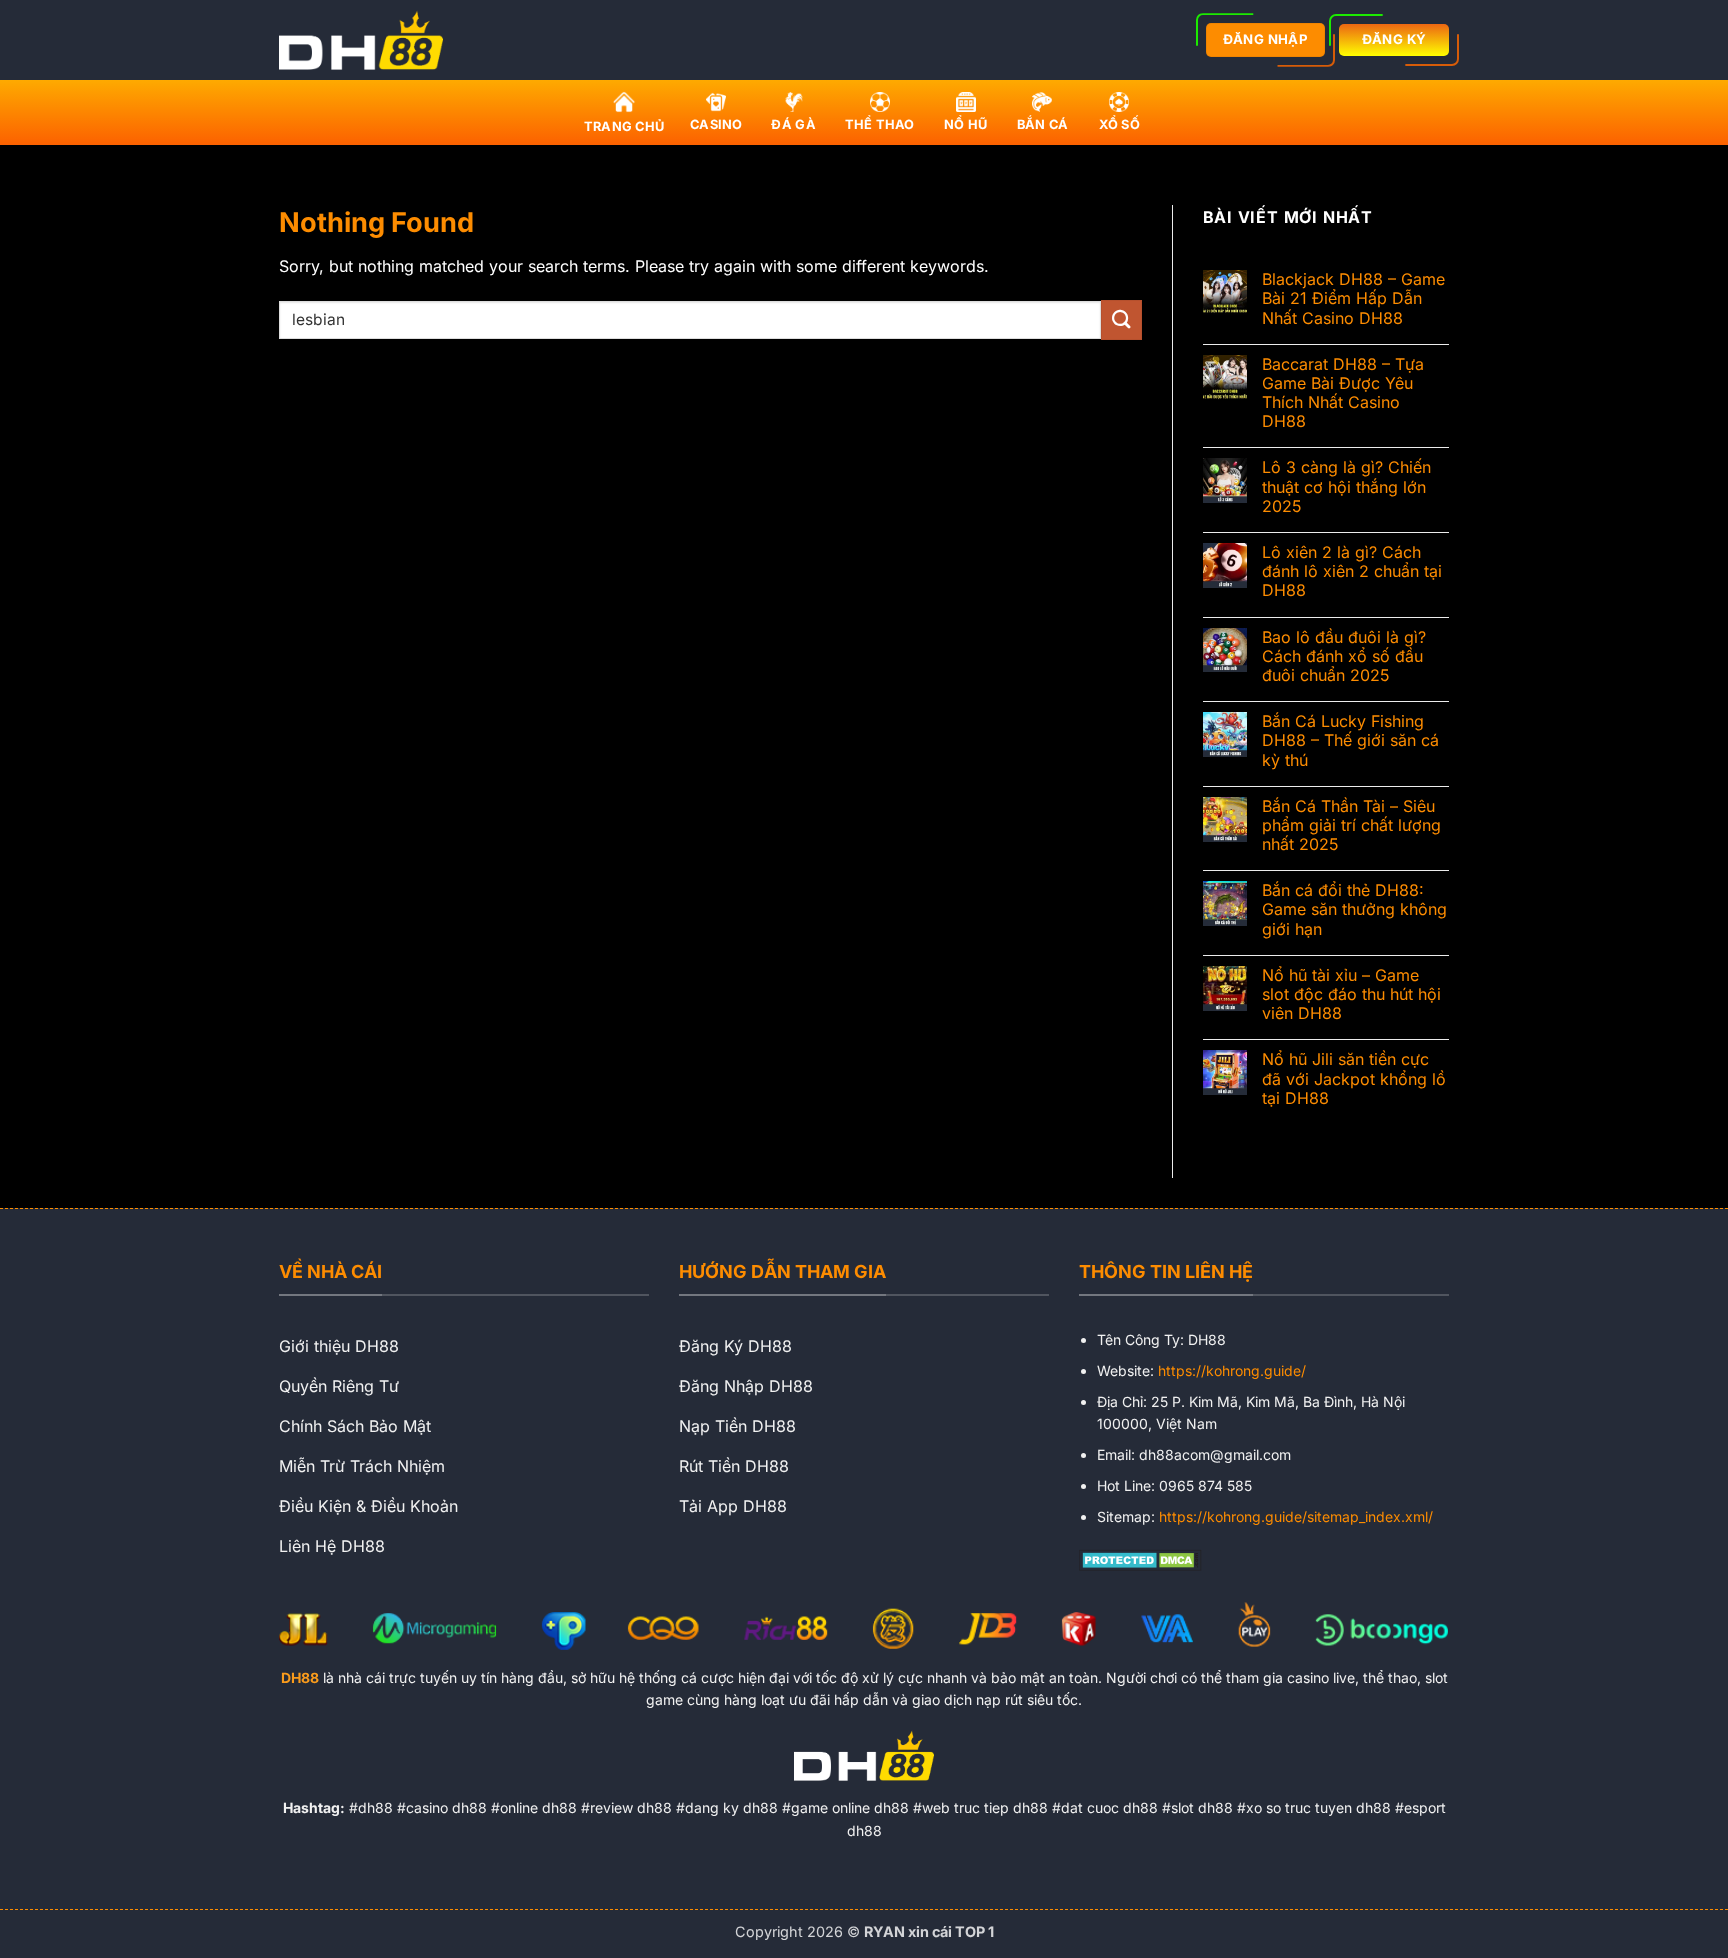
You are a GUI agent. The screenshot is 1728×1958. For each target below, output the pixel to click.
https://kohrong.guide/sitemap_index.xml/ (1296, 1516)
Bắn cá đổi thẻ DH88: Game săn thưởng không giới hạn (1354, 909)
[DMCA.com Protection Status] (1140, 1558)
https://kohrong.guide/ (1232, 1370)
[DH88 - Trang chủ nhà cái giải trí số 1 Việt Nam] (367, 40)
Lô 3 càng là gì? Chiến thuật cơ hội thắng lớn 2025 (1346, 486)
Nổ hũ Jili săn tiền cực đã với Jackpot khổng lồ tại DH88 (1354, 1078)
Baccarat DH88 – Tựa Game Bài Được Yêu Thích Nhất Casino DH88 (1343, 393)
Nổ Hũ (965, 124)
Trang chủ (624, 126)
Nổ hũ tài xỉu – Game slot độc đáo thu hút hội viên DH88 (1351, 994)
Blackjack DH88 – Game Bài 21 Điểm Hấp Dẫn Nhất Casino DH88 (1353, 298)
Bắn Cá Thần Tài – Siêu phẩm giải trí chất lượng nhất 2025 (1351, 825)
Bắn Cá (1043, 124)
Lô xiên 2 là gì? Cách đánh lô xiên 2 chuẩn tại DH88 (1352, 571)
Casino (716, 124)
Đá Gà (793, 124)
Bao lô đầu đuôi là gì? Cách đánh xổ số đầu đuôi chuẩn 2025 (1344, 656)
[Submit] (1121, 319)
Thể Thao (880, 124)
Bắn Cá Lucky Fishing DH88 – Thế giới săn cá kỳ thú (1350, 740)
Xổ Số (1119, 124)
